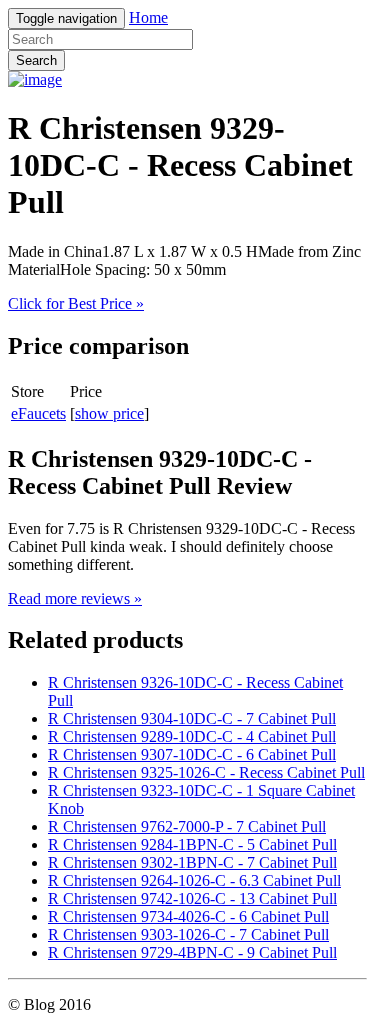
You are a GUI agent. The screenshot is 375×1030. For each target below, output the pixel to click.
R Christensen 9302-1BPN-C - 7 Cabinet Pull (192, 862)
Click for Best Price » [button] (76, 303)
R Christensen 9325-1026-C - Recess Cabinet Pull (206, 772)
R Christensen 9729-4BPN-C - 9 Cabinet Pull (192, 952)
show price (109, 413)
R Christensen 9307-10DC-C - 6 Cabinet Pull (192, 754)
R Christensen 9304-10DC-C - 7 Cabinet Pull (192, 718)
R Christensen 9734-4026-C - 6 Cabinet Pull (188, 916)
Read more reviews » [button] (75, 598)
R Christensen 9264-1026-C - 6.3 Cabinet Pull (194, 880)
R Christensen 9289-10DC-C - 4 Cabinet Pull (192, 736)
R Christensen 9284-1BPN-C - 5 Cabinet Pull (192, 844)
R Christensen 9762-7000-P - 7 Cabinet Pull (187, 826)
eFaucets (38, 413)
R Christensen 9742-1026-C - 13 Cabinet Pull (192, 898)
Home (148, 17)
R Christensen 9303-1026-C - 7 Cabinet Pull (188, 934)
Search (36, 60)
